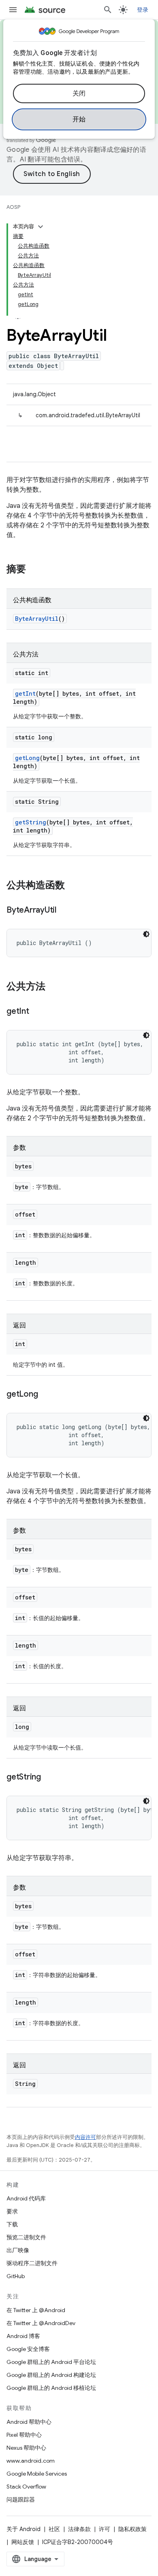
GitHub (16, 2276)
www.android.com (31, 2461)
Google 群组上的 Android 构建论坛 (51, 2375)
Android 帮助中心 (29, 2422)
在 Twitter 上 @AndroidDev (41, 2323)
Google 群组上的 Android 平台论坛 (51, 2362)
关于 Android (23, 2529)
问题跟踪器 (21, 2500)
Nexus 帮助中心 (26, 2448)
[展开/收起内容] (41, 227)
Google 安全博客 (28, 2349)
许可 (105, 2529)
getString (31, 822)
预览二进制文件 (26, 2237)
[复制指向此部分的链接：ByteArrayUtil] (64, 911)
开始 (79, 119)
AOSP (13, 207)
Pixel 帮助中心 (24, 2435)
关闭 (79, 93)
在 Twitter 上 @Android (36, 2310)
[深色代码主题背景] (146, 934)
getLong (27, 758)
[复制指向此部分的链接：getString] (49, 1778)
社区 (54, 2529)
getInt (25, 693)
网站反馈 (23, 2542)
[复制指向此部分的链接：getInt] (37, 1012)
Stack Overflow (26, 2487)
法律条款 (79, 2529)
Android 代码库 (26, 2198)
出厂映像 (18, 2250)
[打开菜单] (13, 10)
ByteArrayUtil (37, 619)
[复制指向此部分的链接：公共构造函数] (73, 886)
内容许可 (85, 2137)
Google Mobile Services (37, 2474)
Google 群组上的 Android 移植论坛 (51, 2388)
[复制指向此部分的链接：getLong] (46, 1395)
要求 (12, 2211)
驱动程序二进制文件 (32, 2263)
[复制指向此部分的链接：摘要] (34, 570)
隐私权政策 (132, 2529)
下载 (12, 2224)
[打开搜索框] (108, 10)
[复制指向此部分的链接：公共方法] (53, 987)
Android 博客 (23, 2336)
